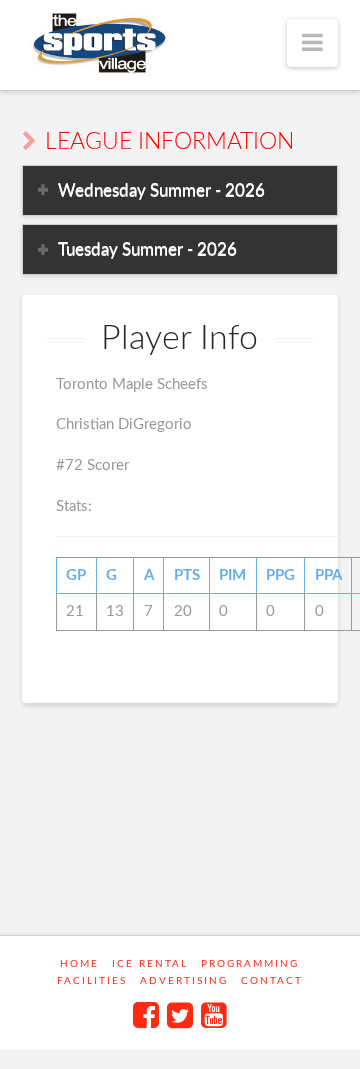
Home (79, 964)
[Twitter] (180, 1015)
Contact (272, 981)
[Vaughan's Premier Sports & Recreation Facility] (97, 43)
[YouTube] (214, 1015)
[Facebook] (146, 1015)
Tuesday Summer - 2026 (147, 249)
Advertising (184, 981)
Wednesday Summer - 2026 (161, 190)
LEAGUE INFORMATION (169, 142)
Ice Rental (150, 964)
